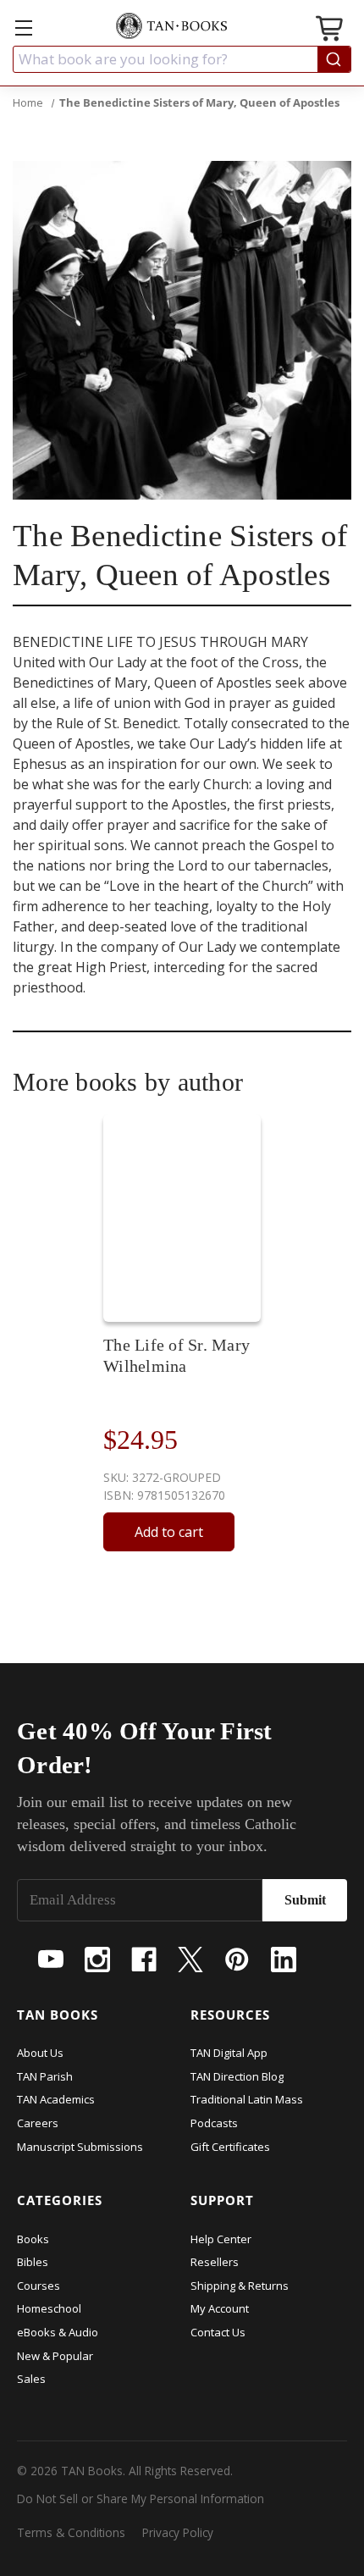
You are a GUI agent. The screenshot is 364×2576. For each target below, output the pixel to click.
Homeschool (49, 2308)
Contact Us (218, 2332)
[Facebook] (144, 1960)
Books (33, 2239)
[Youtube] (51, 1960)
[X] (190, 1960)
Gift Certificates (230, 2147)
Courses (39, 2286)
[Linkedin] (284, 1960)
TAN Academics (56, 2099)
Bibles (33, 2262)
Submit (305, 1900)
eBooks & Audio (58, 2332)
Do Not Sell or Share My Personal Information (141, 2499)
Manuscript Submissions (80, 2147)
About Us (40, 2053)
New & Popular (55, 2356)
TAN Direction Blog (237, 2076)
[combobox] (182, 59)
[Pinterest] (237, 1960)
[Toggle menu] (23, 28)
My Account (220, 2308)
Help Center (221, 2239)
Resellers (215, 2262)
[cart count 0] (331, 31)
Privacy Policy (178, 2532)
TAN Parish (45, 2076)
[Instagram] (97, 1960)
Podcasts (214, 2123)
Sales (31, 2379)
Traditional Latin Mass (247, 2099)
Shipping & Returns (240, 2286)
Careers (38, 2123)
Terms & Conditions (71, 2532)
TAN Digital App (229, 2053)
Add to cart (169, 1532)
